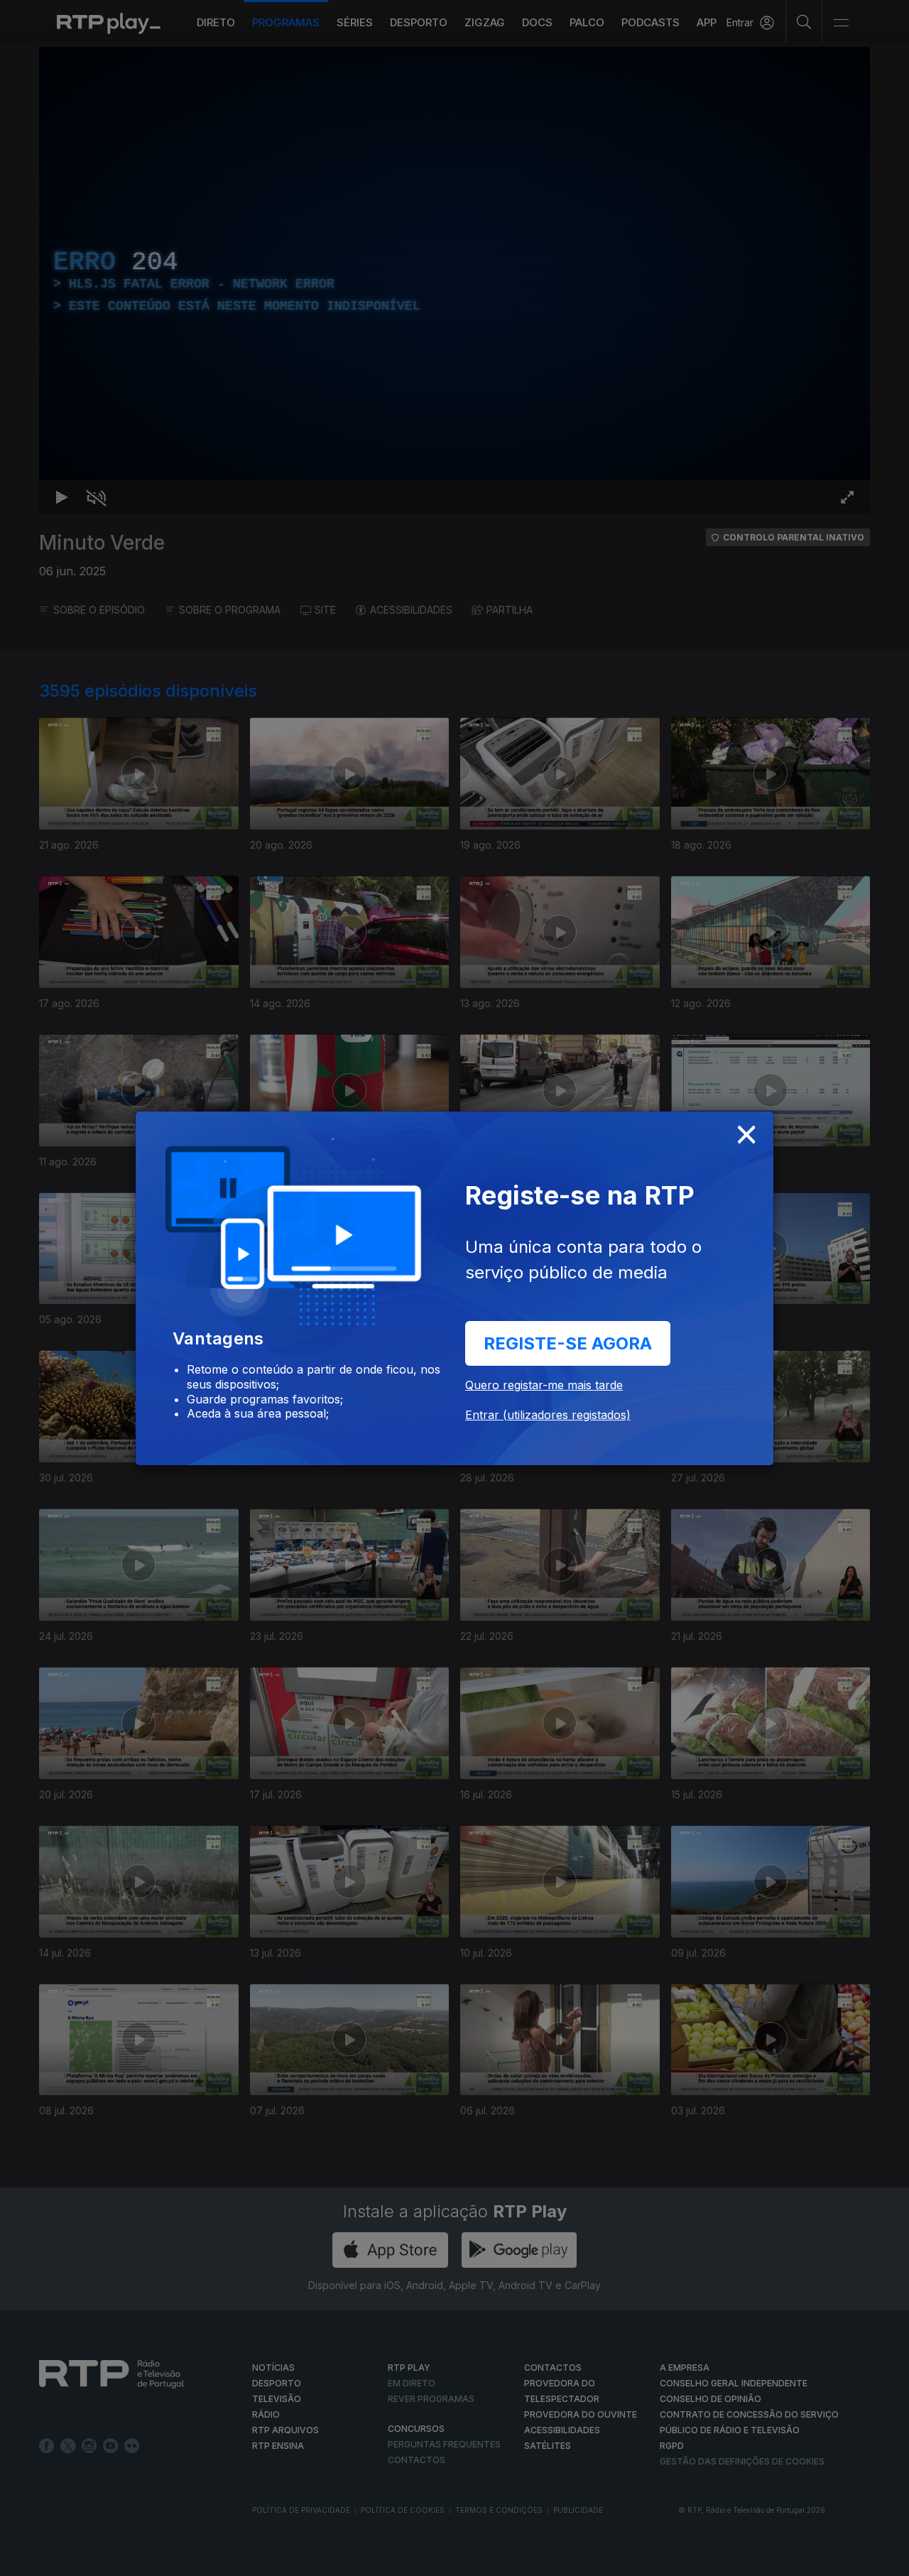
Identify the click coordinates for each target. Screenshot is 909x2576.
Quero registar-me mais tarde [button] (544, 1385)
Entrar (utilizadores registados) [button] (548, 1415)
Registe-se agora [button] (568, 1343)
